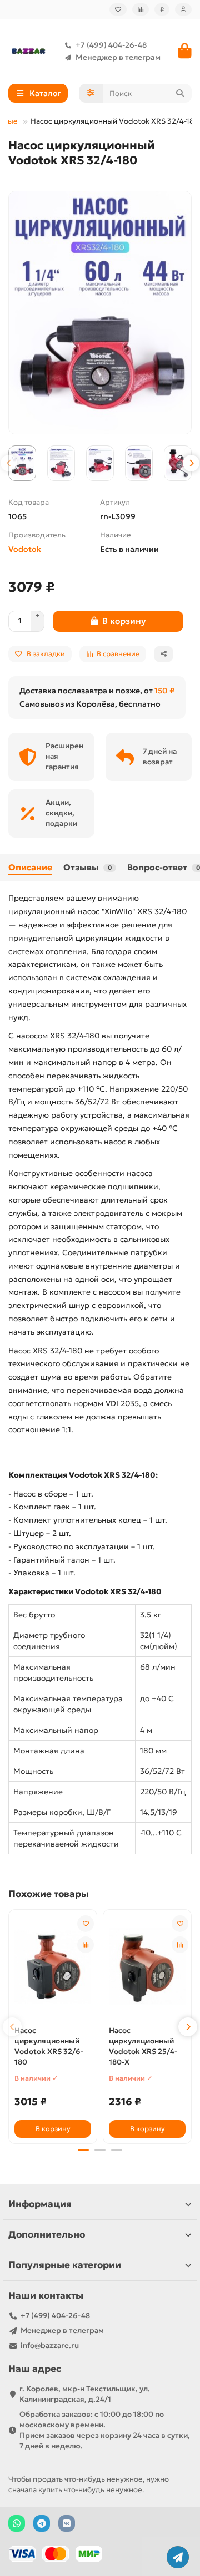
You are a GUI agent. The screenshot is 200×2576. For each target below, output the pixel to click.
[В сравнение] (86, 1945)
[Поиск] (180, 93)
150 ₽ (164, 691)
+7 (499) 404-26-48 (111, 45)
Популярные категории (65, 2265)
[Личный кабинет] (183, 9)
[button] (9, 463)
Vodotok (25, 549)
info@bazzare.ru (50, 2346)
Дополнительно (47, 2235)
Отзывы (87, 867)
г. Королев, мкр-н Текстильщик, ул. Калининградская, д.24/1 (85, 2394)
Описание (30, 867)
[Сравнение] (141, 9)
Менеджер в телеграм (118, 57)
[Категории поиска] (91, 93)
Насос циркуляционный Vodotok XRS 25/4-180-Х (143, 2046)
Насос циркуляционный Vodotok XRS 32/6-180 (49, 2046)
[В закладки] (86, 1924)
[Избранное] (118, 9)
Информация (40, 2204)
